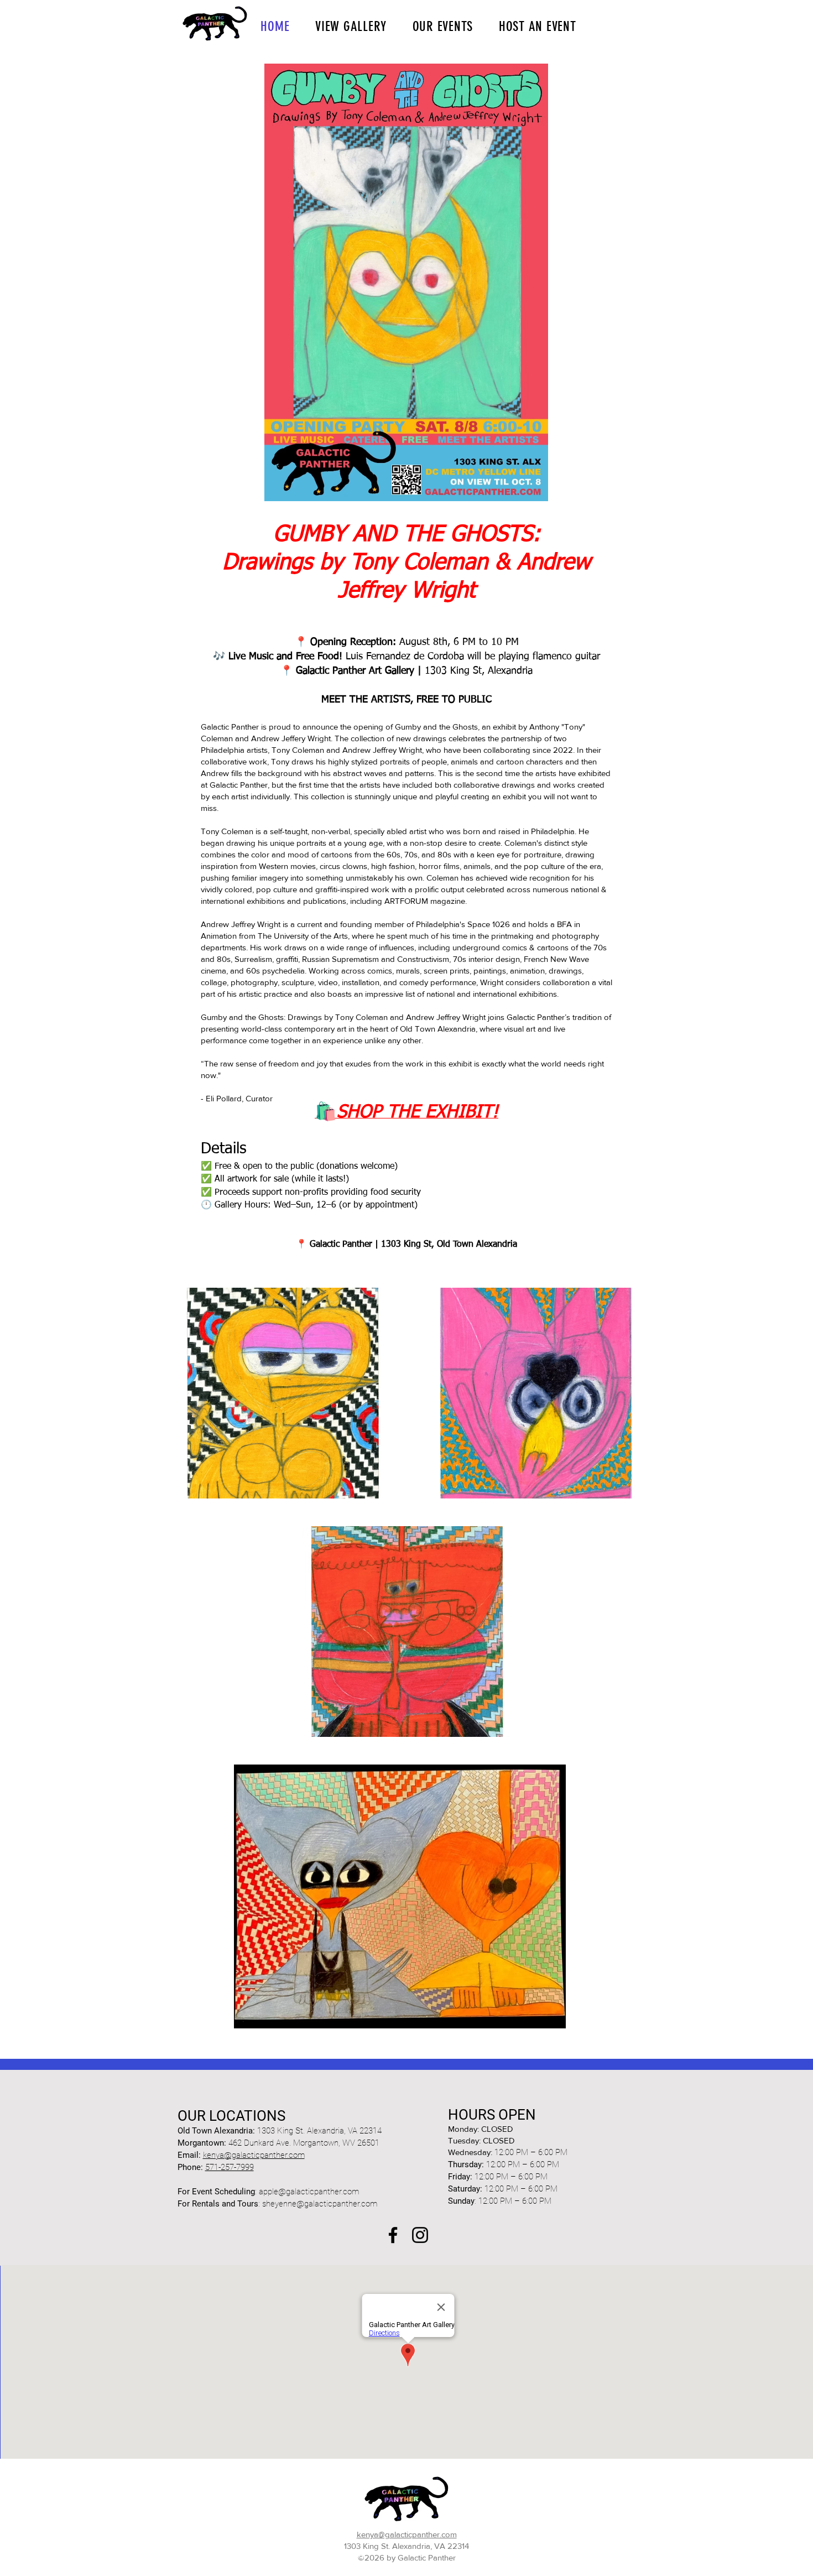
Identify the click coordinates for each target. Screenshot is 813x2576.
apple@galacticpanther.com (309, 2192)
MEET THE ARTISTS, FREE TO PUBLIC (406, 700)
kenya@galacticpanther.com (254, 2155)
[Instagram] (420, 2235)
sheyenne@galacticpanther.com (320, 2204)
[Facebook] (393, 2235)
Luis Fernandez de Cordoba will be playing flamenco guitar (471, 657)
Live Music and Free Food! (285, 657)
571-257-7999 (230, 2167)
